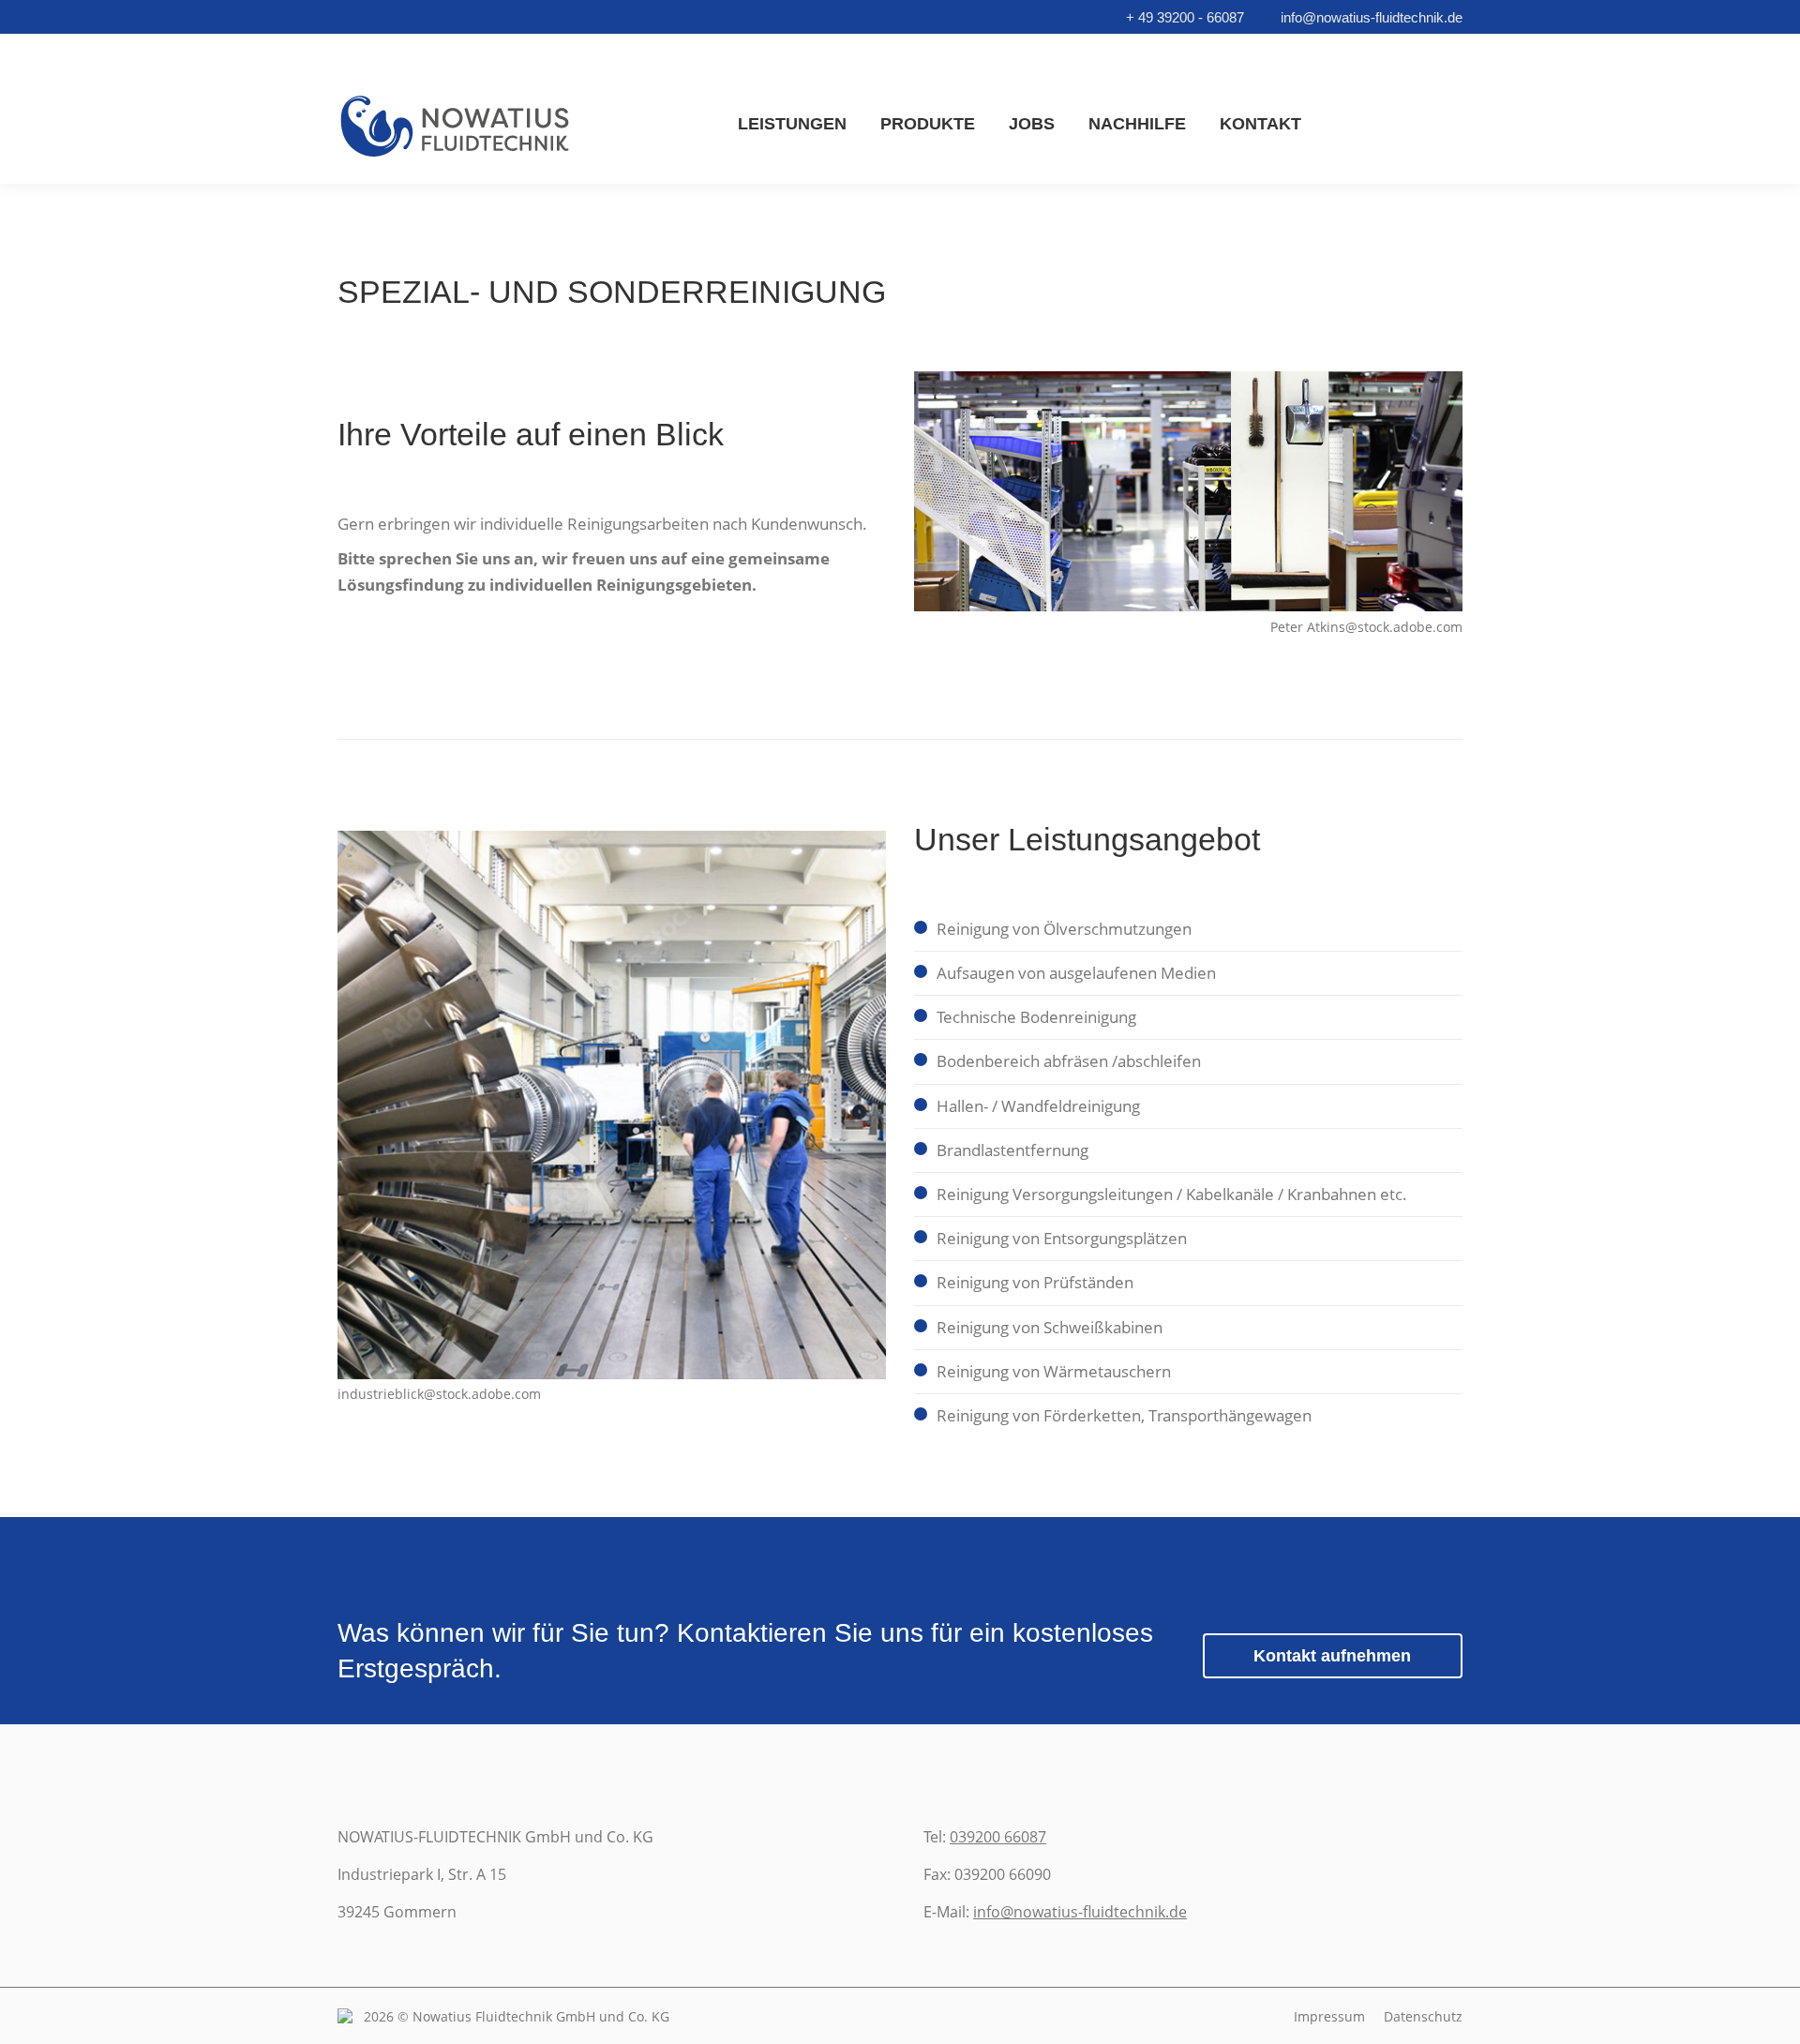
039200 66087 (998, 1837)
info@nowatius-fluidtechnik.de (1372, 17)
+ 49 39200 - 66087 (1185, 17)
